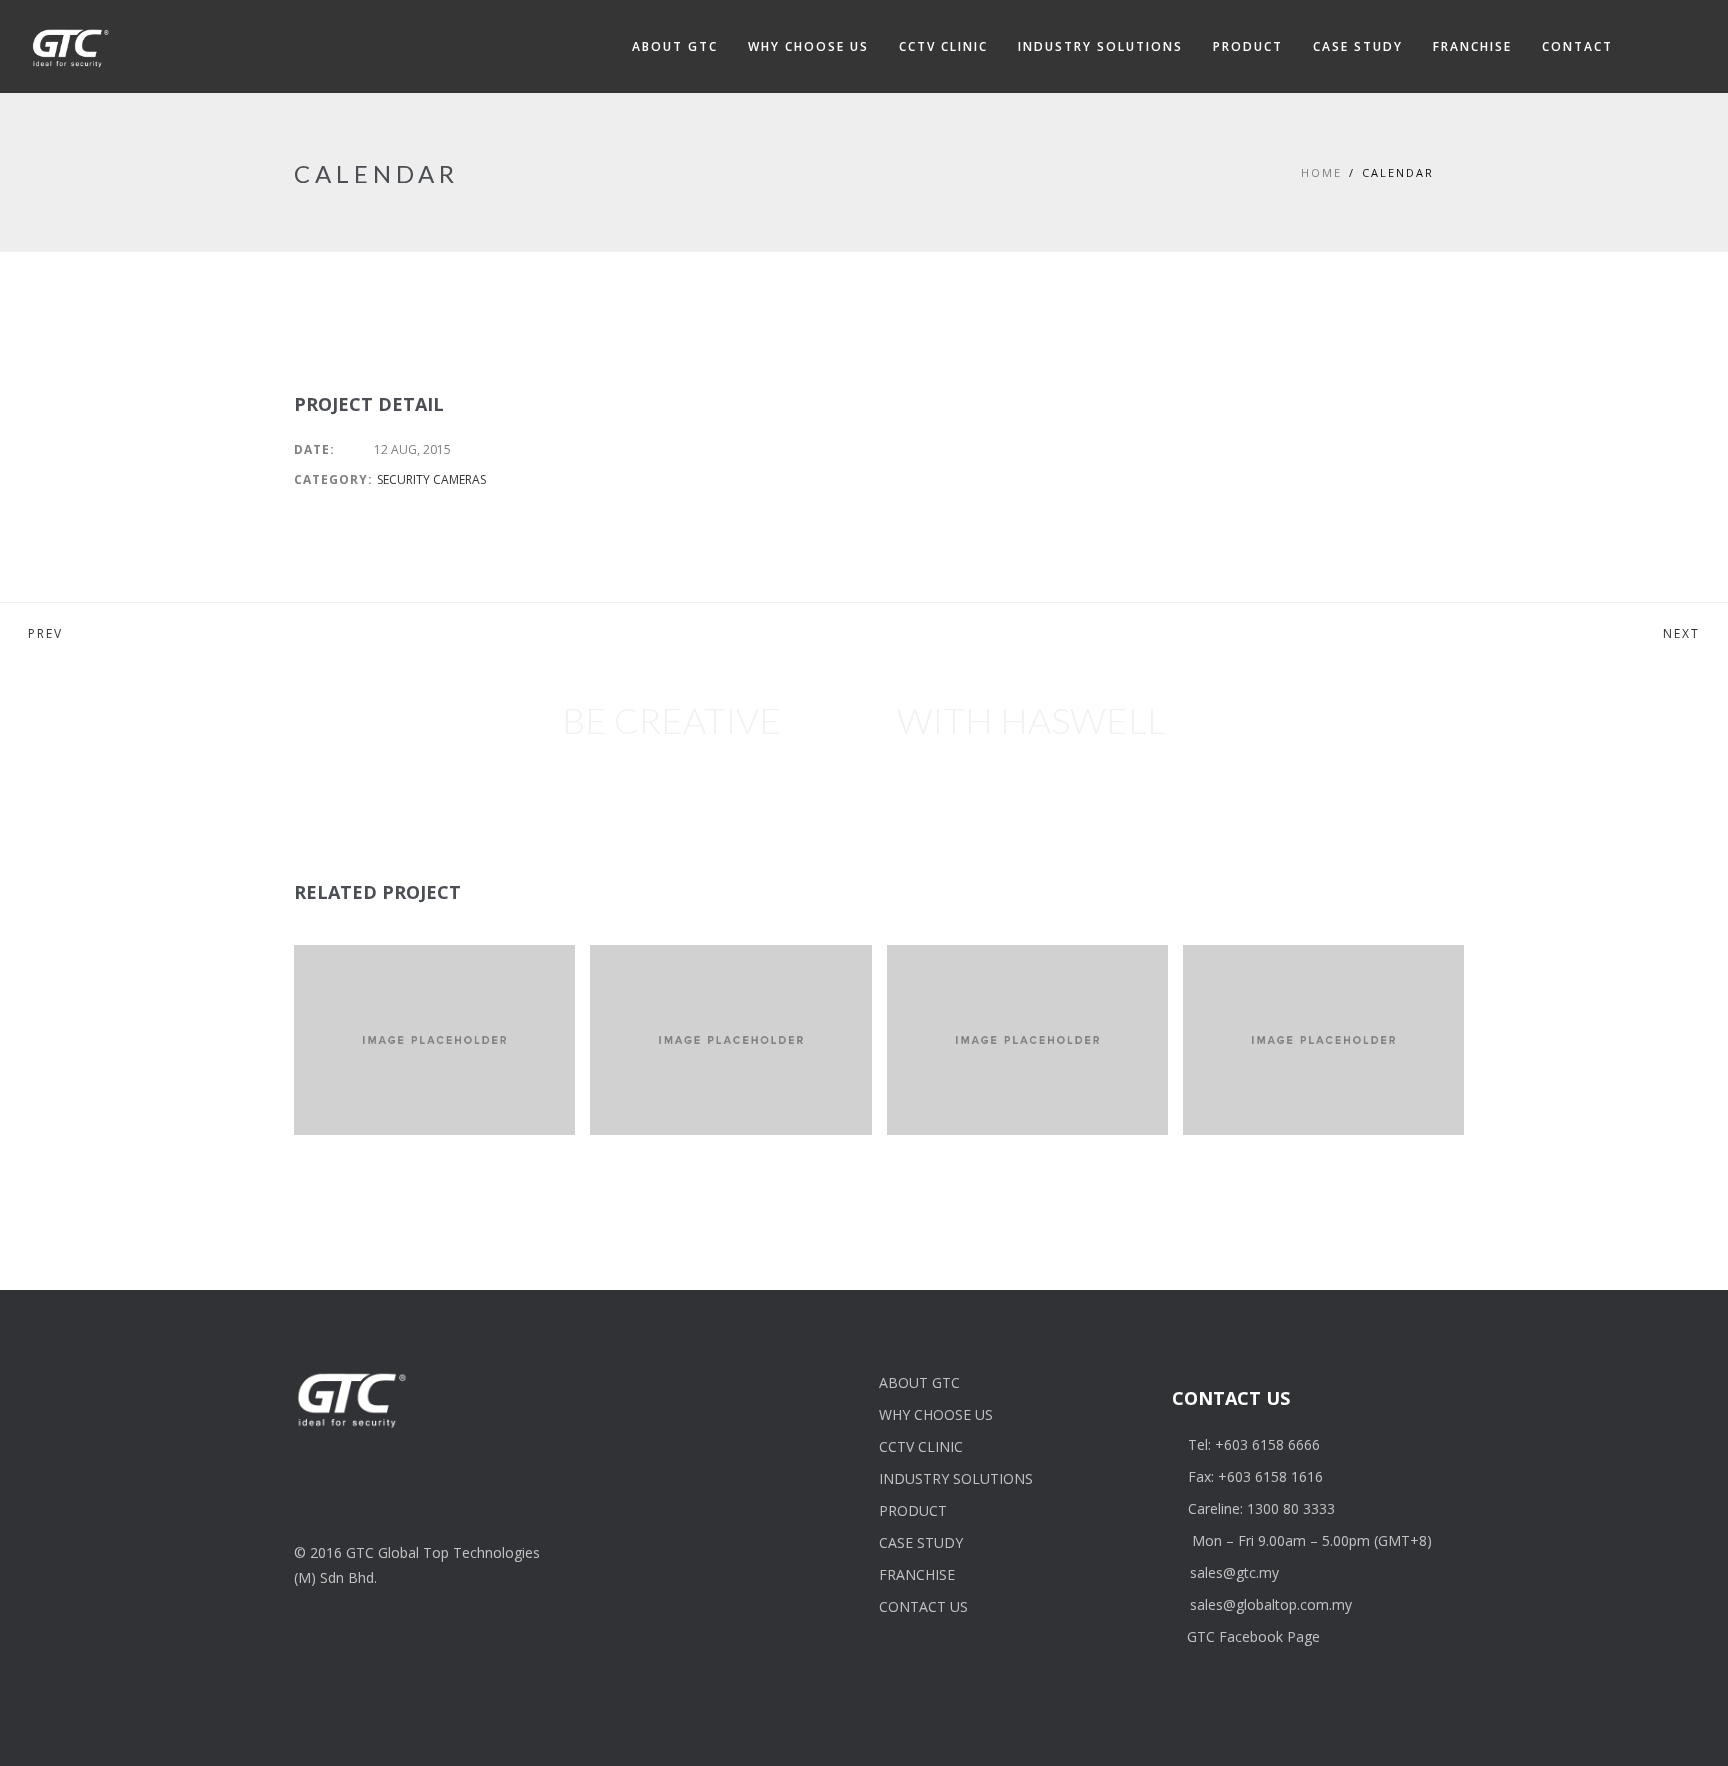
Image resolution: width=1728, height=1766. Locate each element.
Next (1681, 633)
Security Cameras (431, 479)
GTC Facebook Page (1253, 1636)
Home (1321, 172)
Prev (45, 633)
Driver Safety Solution (1308, 1028)
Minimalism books (1298, 977)
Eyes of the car (987, 977)
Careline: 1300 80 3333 (1261, 1508)
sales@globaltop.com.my (1271, 1604)
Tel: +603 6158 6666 (1254, 1444)
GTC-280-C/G (380, 977)
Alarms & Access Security (704, 1002)
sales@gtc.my (1234, 1572)
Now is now (677, 977)
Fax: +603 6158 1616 (1255, 1476)
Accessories (1255, 1002)
